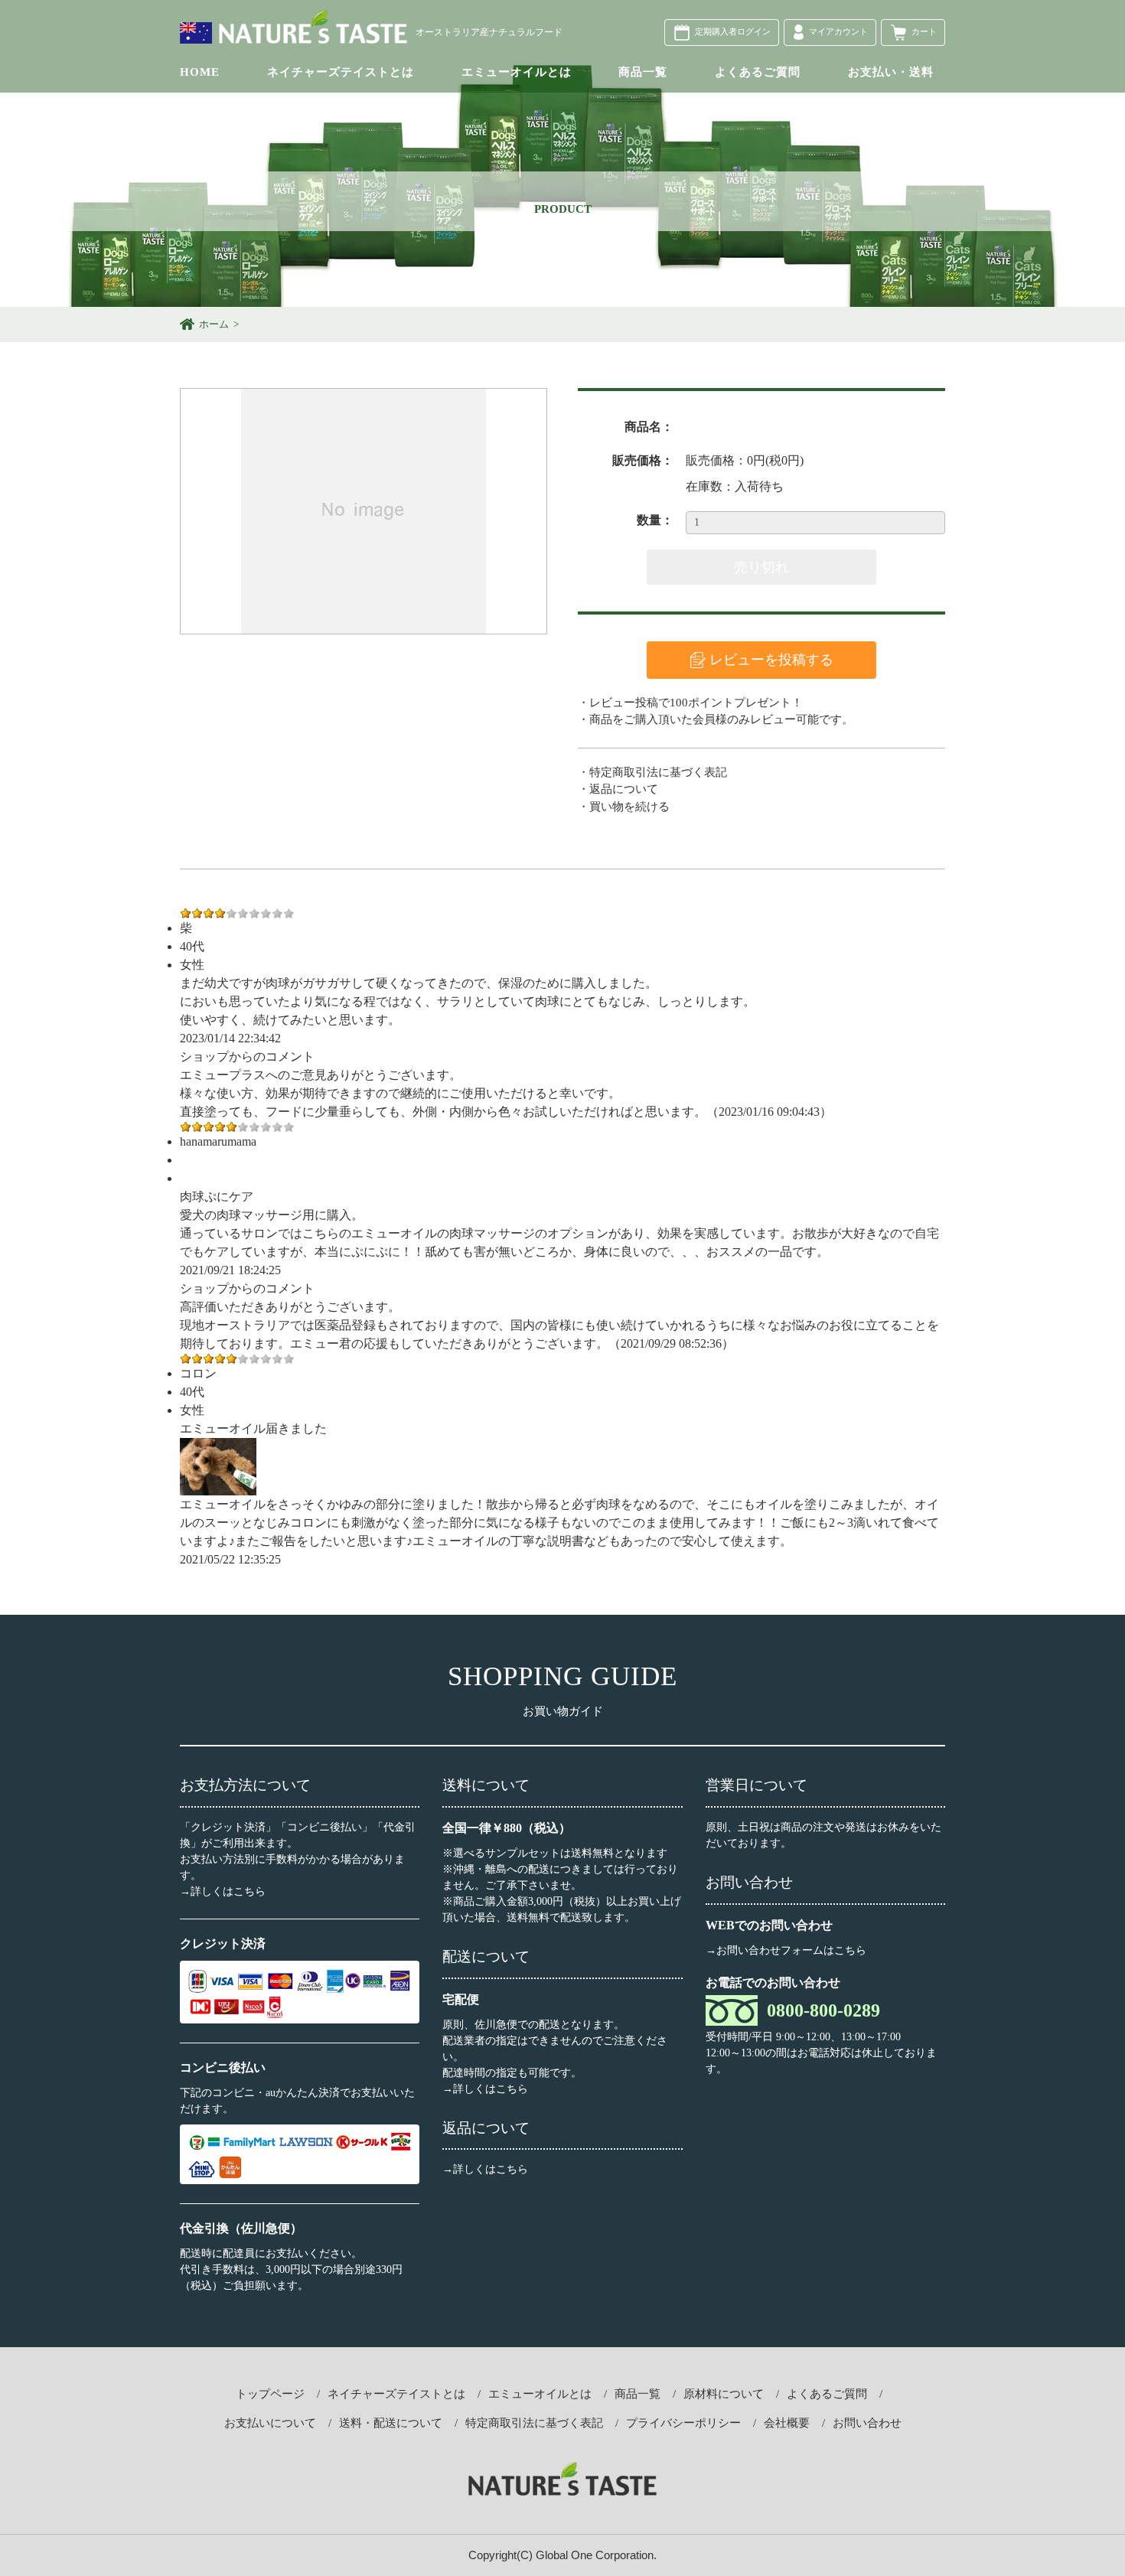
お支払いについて (270, 2423)
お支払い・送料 (891, 72)
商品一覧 (643, 72)
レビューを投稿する (771, 660)
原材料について (724, 2394)
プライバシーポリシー (683, 2423)
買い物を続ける (629, 807)
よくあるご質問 (758, 72)
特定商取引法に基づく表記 (658, 772)
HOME (200, 72)
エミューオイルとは (517, 72)
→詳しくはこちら (223, 1891)
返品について (624, 789)
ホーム (214, 324)
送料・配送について (391, 2423)
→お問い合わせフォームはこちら (786, 1950)
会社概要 (787, 2423)
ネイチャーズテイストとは (341, 72)
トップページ (270, 2394)
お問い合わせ (867, 2423)
